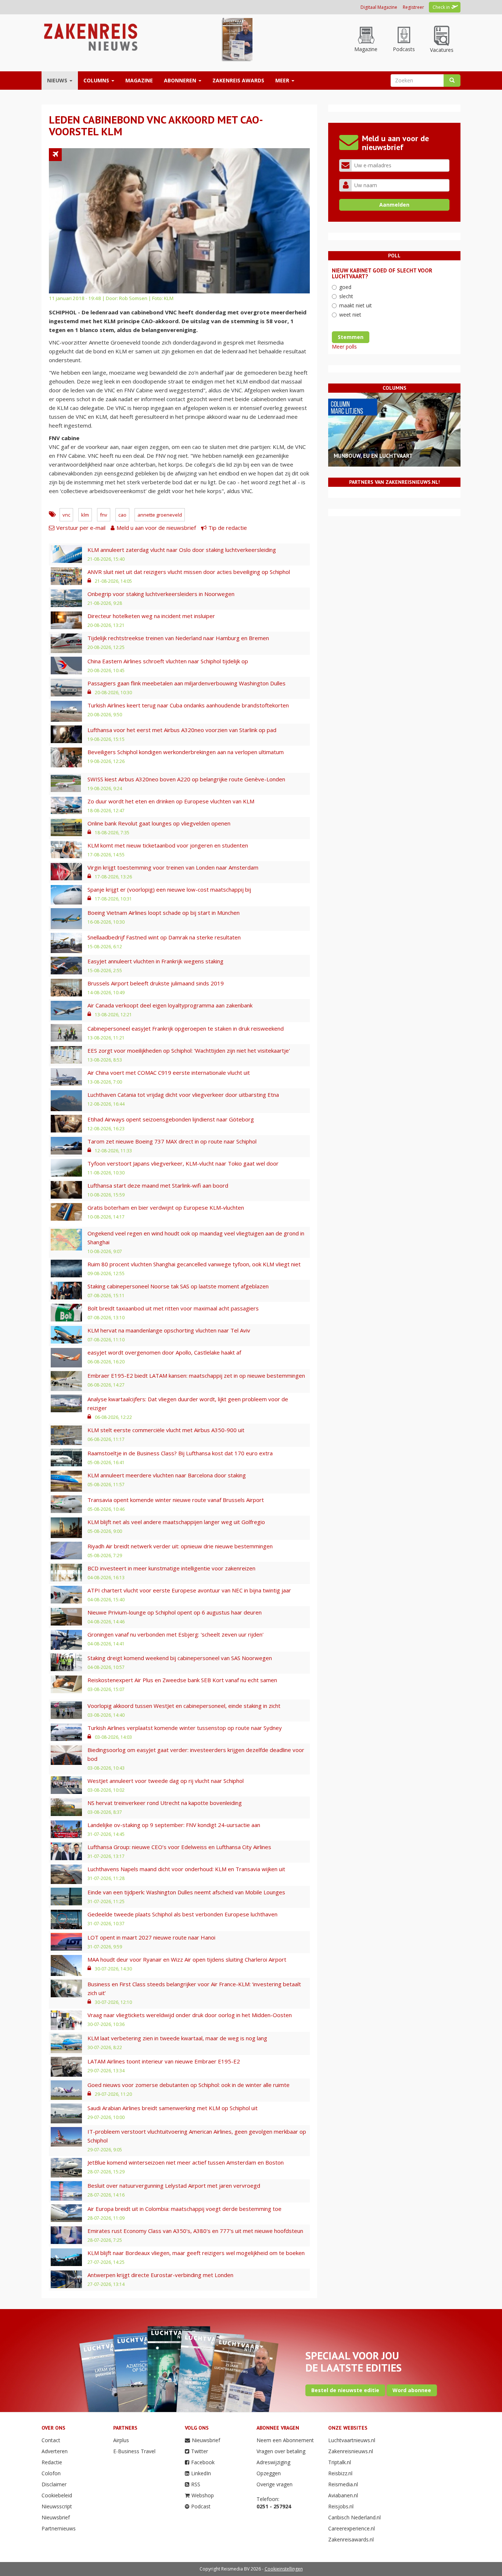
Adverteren (55, 2451)
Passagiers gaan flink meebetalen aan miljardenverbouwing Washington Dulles (187, 683)
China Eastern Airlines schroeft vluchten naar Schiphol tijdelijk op (168, 661)
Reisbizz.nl (340, 2473)
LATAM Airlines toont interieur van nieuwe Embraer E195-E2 (164, 2061)
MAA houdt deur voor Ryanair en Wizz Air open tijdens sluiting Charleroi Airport (187, 1959)
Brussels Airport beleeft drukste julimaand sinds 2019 (156, 983)
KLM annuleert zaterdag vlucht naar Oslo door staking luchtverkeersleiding (182, 550)
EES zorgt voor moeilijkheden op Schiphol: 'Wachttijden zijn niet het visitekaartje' (189, 1050)
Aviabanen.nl (343, 2495)
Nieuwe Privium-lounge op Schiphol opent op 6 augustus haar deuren (175, 1612)
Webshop (203, 2495)
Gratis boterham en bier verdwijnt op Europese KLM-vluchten (166, 1207)
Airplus (121, 2440)
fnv (104, 515)
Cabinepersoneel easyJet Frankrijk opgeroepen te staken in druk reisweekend (186, 1028)
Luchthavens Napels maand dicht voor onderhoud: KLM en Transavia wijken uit (186, 1869)
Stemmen (351, 337)
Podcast (201, 2506)
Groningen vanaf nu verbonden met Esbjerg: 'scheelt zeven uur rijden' (175, 1634)
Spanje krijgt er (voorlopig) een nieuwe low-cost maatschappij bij (169, 889)
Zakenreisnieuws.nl (351, 2451)
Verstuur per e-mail (81, 528)
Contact (51, 2440)
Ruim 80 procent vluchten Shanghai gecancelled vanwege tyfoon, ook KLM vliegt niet (194, 1264)
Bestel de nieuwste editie (345, 2390)
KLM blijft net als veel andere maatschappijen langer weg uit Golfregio (176, 1522)
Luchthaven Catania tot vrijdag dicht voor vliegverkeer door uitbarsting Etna (183, 1095)
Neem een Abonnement (285, 2440)
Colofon (51, 2473)
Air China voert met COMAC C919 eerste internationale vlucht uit (169, 1073)
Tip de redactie (228, 528)
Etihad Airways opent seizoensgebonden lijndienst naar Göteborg (171, 1119)
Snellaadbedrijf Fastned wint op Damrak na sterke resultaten (164, 937)
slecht (346, 296)
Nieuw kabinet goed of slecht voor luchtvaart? (382, 274)
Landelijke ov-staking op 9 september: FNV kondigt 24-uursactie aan (174, 1825)
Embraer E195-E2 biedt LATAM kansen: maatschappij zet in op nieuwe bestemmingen (196, 1376)
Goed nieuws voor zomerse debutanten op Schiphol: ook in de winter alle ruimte (189, 2085)
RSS (196, 2484)
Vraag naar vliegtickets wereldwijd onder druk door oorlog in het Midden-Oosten (190, 2015)
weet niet (350, 315)
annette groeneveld (160, 515)
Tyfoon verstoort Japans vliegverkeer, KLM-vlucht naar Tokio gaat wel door (183, 1163)
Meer (283, 80)
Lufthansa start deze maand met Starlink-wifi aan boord (158, 1185)
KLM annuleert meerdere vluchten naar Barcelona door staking (167, 1475)
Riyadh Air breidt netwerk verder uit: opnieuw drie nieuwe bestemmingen (180, 1546)
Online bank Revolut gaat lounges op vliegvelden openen (159, 823)
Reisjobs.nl (341, 2506)
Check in (441, 7)
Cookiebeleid (57, 2495)
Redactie (52, 2462)
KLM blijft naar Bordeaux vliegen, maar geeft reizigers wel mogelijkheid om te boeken (196, 2253)
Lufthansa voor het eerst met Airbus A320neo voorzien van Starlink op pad (182, 730)
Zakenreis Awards (238, 80)
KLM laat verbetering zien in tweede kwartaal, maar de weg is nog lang (177, 2038)
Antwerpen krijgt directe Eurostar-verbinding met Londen (160, 2275)
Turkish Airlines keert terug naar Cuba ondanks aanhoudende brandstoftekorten (188, 705)
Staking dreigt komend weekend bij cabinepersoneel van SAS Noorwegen (180, 1658)
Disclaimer (54, 2484)
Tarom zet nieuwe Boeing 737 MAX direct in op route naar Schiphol (172, 1141)
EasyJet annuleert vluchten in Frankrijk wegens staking (155, 961)
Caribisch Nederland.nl (354, 2517)
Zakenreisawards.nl (351, 2539)
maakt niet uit (356, 305)
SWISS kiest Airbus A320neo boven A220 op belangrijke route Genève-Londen (186, 779)
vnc (66, 515)
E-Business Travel (134, 2451)
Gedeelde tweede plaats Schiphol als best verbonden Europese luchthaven (182, 1914)
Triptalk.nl (340, 2462)
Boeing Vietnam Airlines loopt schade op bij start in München (164, 913)
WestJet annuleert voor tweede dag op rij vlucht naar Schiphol (166, 1781)
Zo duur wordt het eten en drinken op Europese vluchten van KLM (171, 801)
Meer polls (344, 347)
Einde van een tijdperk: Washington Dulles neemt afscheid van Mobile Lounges (186, 1892)
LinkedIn (201, 2473)
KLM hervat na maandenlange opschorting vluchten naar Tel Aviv (169, 1330)
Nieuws (58, 80)
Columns (97, 80)
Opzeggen (269, 2473)
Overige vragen (275, 2484)
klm (85, 515)
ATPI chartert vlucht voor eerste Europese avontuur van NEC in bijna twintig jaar (189, 1590)
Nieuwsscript (57, 2506)
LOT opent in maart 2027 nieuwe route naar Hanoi (151, 1937)
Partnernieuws (59, 2528)
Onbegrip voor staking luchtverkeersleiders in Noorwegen (161, 594)
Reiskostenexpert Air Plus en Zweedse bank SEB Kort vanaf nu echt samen (182, 1680)
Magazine (139, 80)
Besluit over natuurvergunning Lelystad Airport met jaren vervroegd (174, 2186)
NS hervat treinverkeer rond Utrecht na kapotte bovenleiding (165, 1803)
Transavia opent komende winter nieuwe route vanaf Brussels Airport (176, 1500)
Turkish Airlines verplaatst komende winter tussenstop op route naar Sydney (185, 1728)
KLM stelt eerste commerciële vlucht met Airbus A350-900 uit (166, 1430)
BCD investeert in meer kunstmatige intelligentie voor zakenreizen (171, 1568)
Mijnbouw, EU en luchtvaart (373, 456)
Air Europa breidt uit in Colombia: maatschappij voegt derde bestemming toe (184, 2209)
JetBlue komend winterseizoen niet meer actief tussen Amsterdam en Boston (186, 2162)
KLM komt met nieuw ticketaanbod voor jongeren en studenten (168, 845)
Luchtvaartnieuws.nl (352, 2440)
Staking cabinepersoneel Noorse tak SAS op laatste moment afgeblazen (178, 1286)
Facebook (203, 2462)
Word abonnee (412, 2390)
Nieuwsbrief (56, 2517)
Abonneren (181, 80)
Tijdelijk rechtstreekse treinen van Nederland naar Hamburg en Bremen (178, 638)
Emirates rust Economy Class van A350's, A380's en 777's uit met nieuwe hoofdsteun (195, 2231)
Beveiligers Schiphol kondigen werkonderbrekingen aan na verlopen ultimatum (186, 752)
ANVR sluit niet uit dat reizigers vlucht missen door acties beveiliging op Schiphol (189, 572)
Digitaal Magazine (379, 7)
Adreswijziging (273, 2462)
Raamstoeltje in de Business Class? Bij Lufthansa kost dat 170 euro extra (180, 1453)
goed (345, 287)
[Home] (90, 37)
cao (122, 515)
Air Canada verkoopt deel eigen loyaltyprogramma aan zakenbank (170, 1005)
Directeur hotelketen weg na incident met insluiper (151, 616)
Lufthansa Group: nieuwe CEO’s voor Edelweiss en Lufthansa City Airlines (179, 1847)
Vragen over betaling (281, 2451)
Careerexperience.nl (352, 2528)
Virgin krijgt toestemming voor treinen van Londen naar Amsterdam (173, 867)
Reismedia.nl (343, 2484)
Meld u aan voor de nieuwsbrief (156, 528)
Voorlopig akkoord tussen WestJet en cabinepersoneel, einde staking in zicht (184, 1706)
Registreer (413, 7)
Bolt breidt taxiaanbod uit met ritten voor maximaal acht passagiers (173, 1308)
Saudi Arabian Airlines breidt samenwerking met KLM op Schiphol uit (173, 2108)
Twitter (200, 2451)
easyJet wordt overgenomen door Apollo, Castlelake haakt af (164, 1352)
